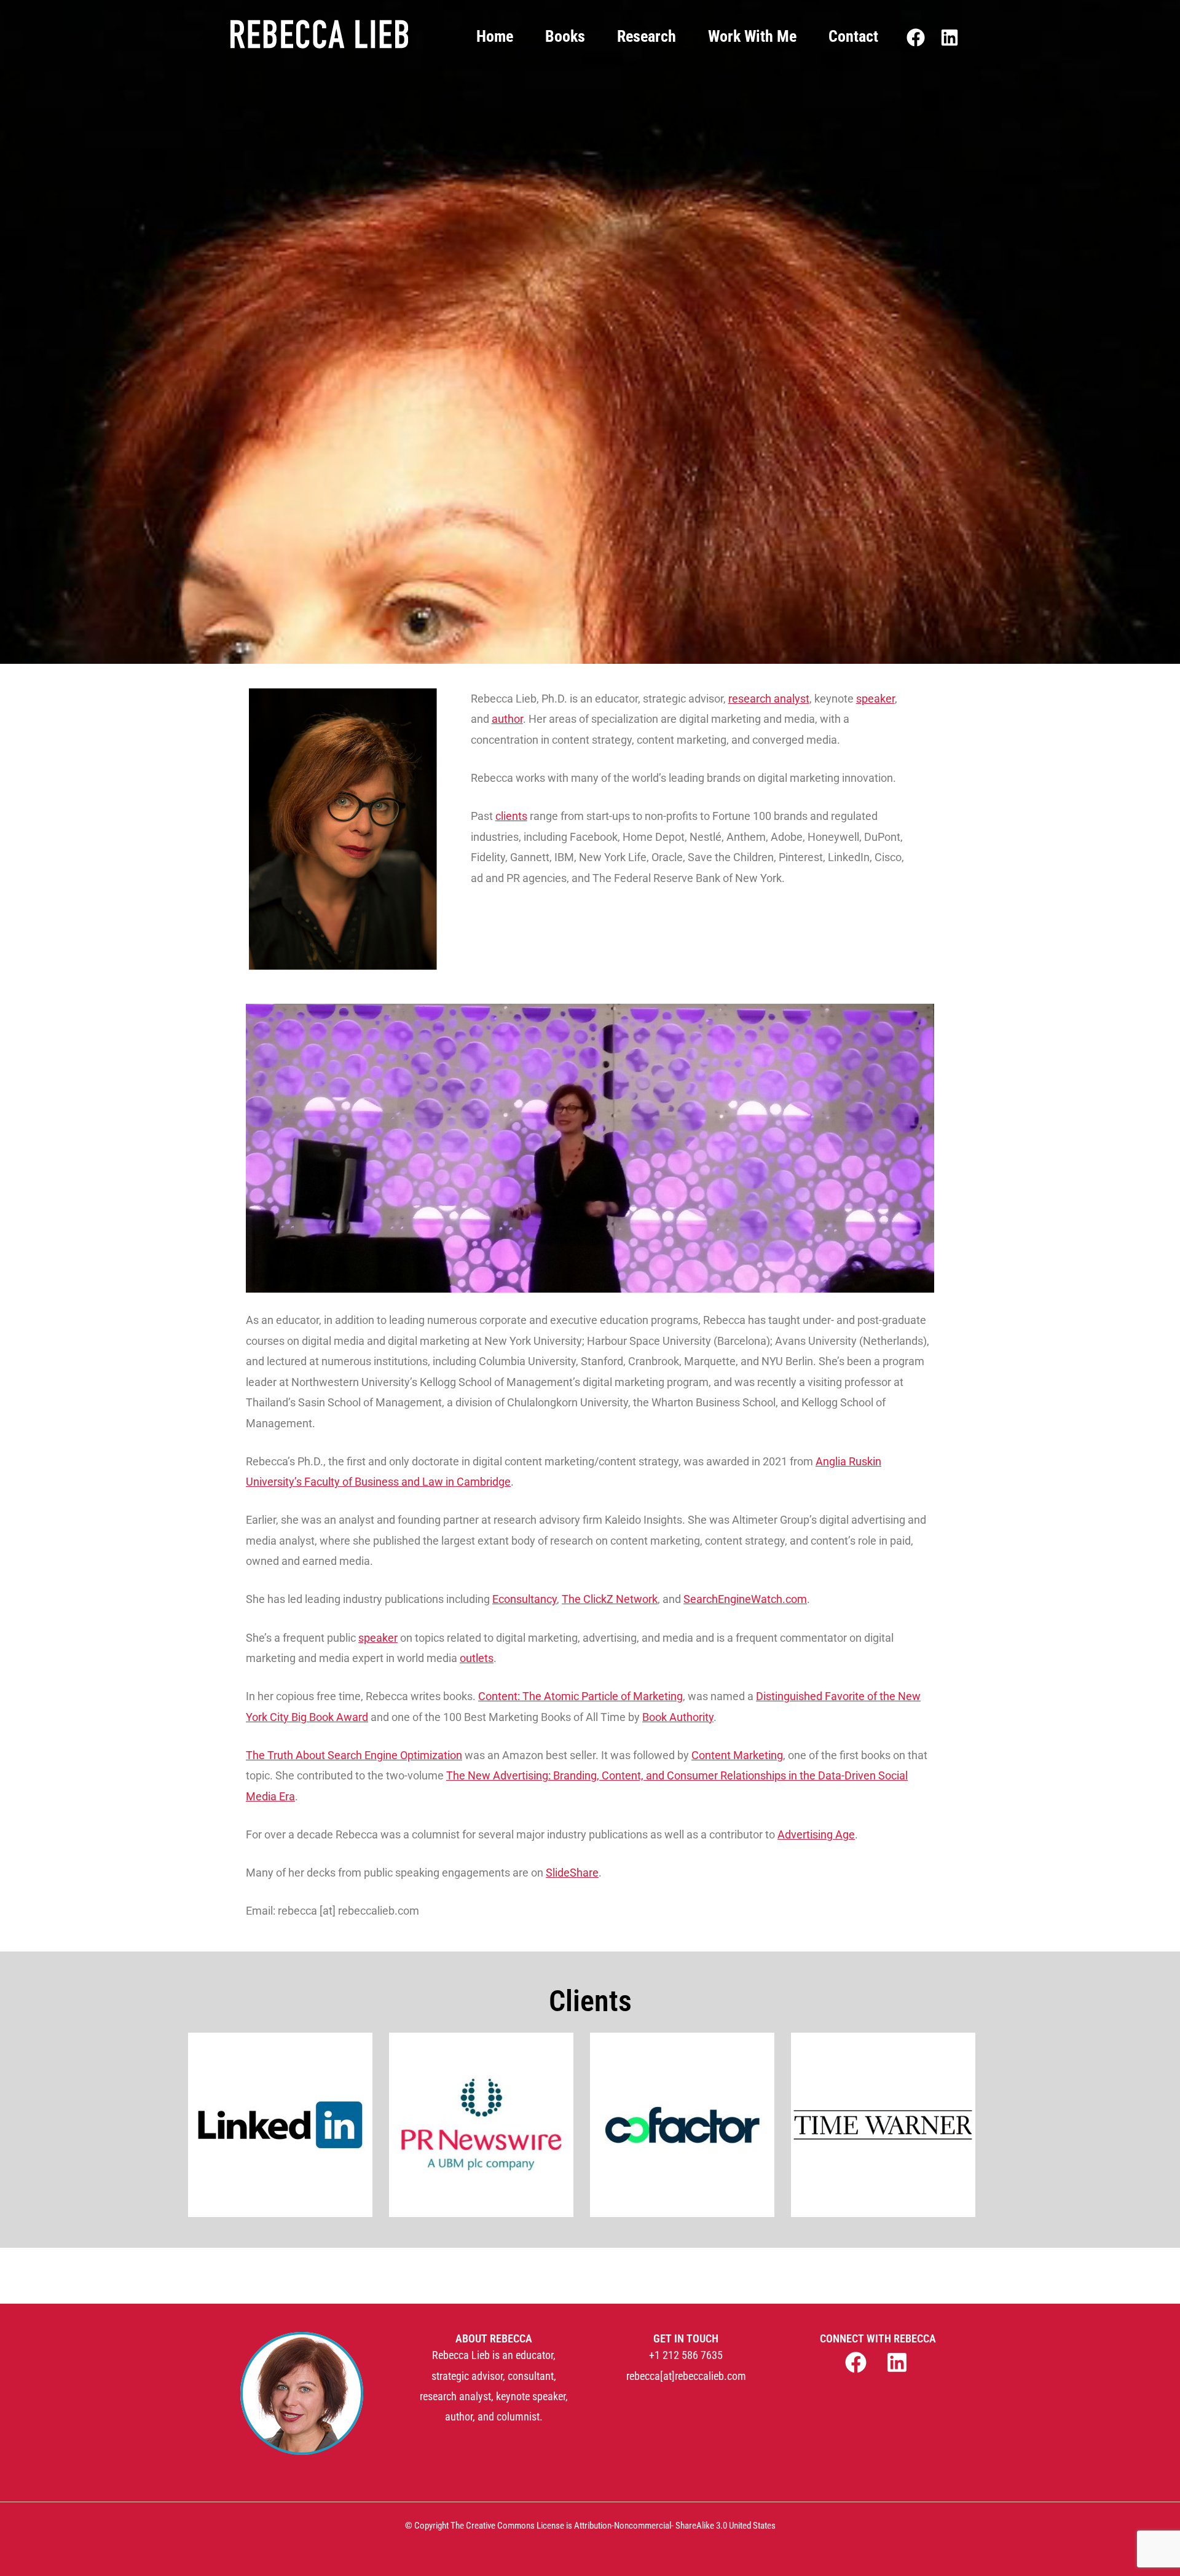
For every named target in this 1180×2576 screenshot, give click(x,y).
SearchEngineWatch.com (745, 1599)
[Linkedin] (950, 37)
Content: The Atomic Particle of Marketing (580, 1696)
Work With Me (752, 36)
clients (511, 816)
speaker (875, 699)
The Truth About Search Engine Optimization (354, 1755)
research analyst (769, 699)
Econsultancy (525, 1599)
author (507, 719)
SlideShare (572, 1873)
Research (647, 36)
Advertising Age (816, 1834)
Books (565, 36)
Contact (853, 36)
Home (495, 36)
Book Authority (678, 1717)
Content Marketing (737, 1755)
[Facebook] (916, 37)
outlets (477, 1658)
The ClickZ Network (610, 1599)
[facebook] (857, 2362)
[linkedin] (899, 2362)
